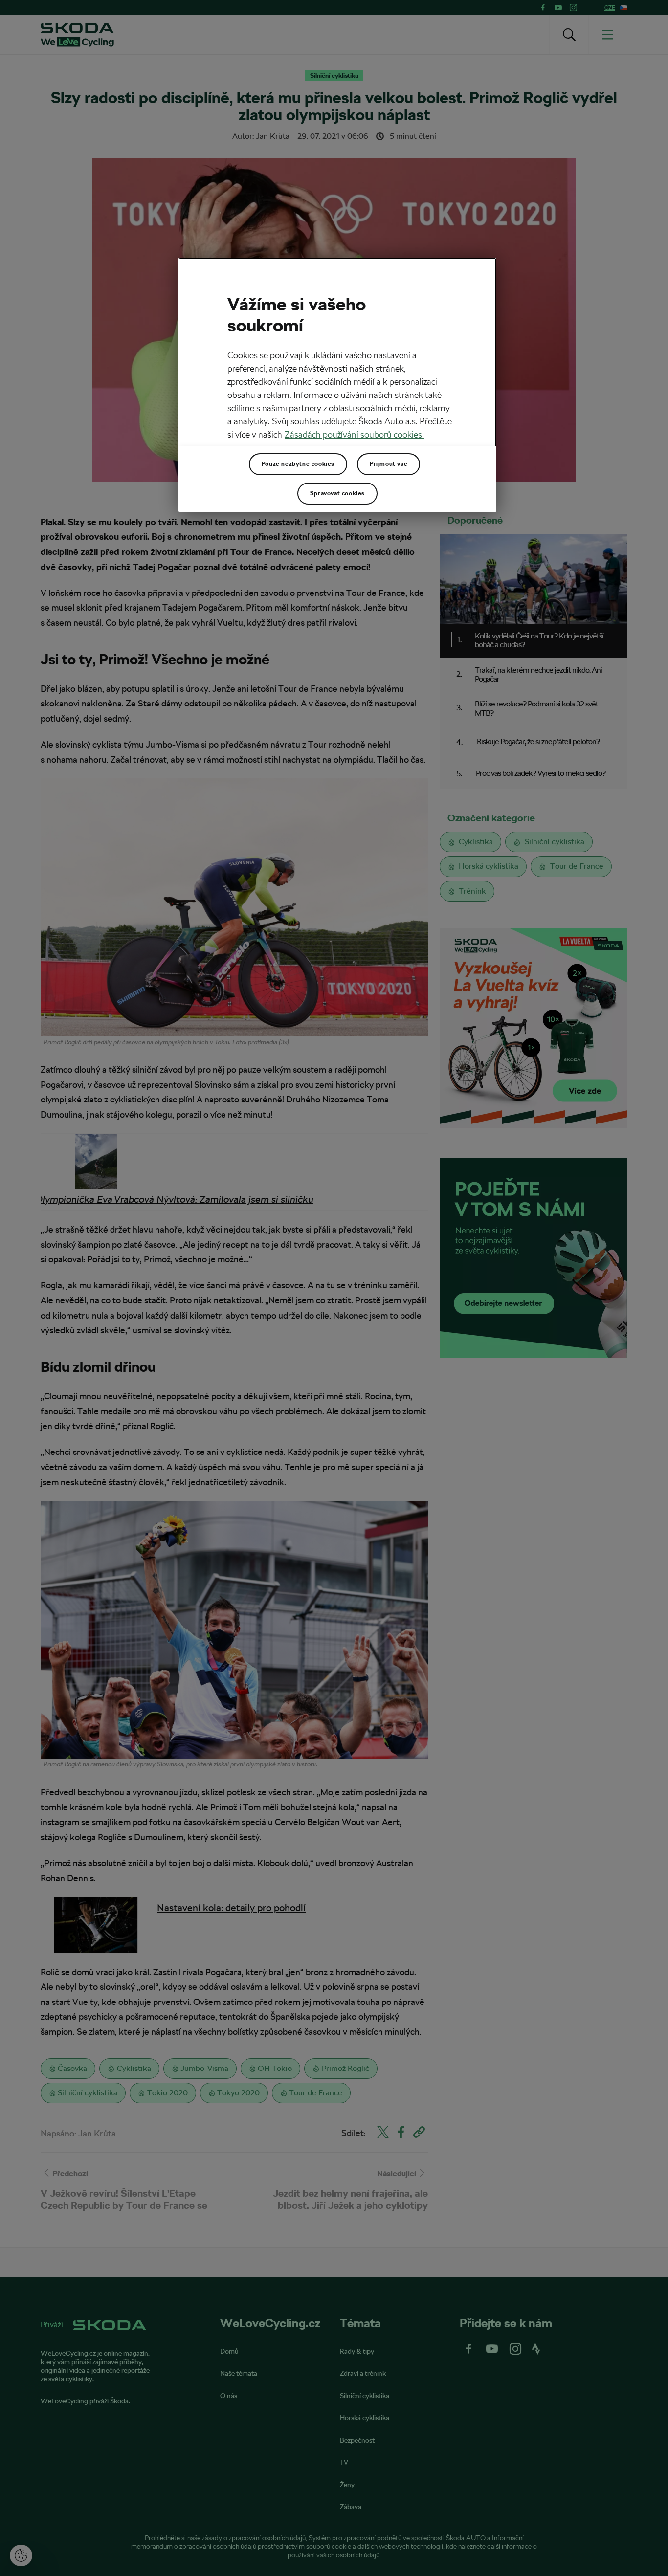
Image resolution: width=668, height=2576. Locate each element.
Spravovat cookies (337, 493)
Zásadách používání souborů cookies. (354, 434)
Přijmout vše (389, 464)
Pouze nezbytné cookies (298, 464)
